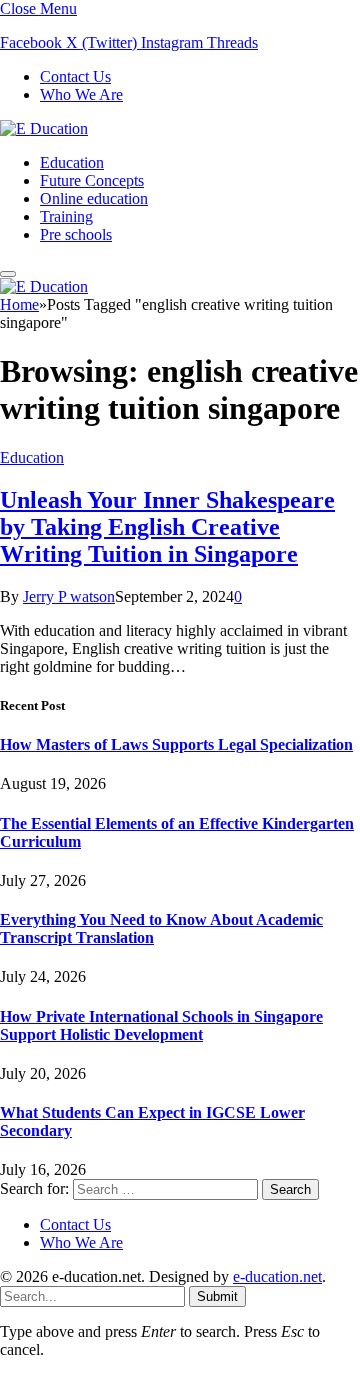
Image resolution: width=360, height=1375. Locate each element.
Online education (94, 198)
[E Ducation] (44, 128)
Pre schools (76, 234)
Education (72, 162)
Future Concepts (92, 180)
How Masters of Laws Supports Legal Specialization (176, 744)
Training (66, 216)
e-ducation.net (277, 1276)
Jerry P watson (69, 596)
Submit (217, 1296)
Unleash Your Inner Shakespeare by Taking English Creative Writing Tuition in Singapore (167, 527)
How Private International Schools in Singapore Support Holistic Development (161, 1025)
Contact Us (75, 76)
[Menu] (8, 274)
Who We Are (81, 94)
